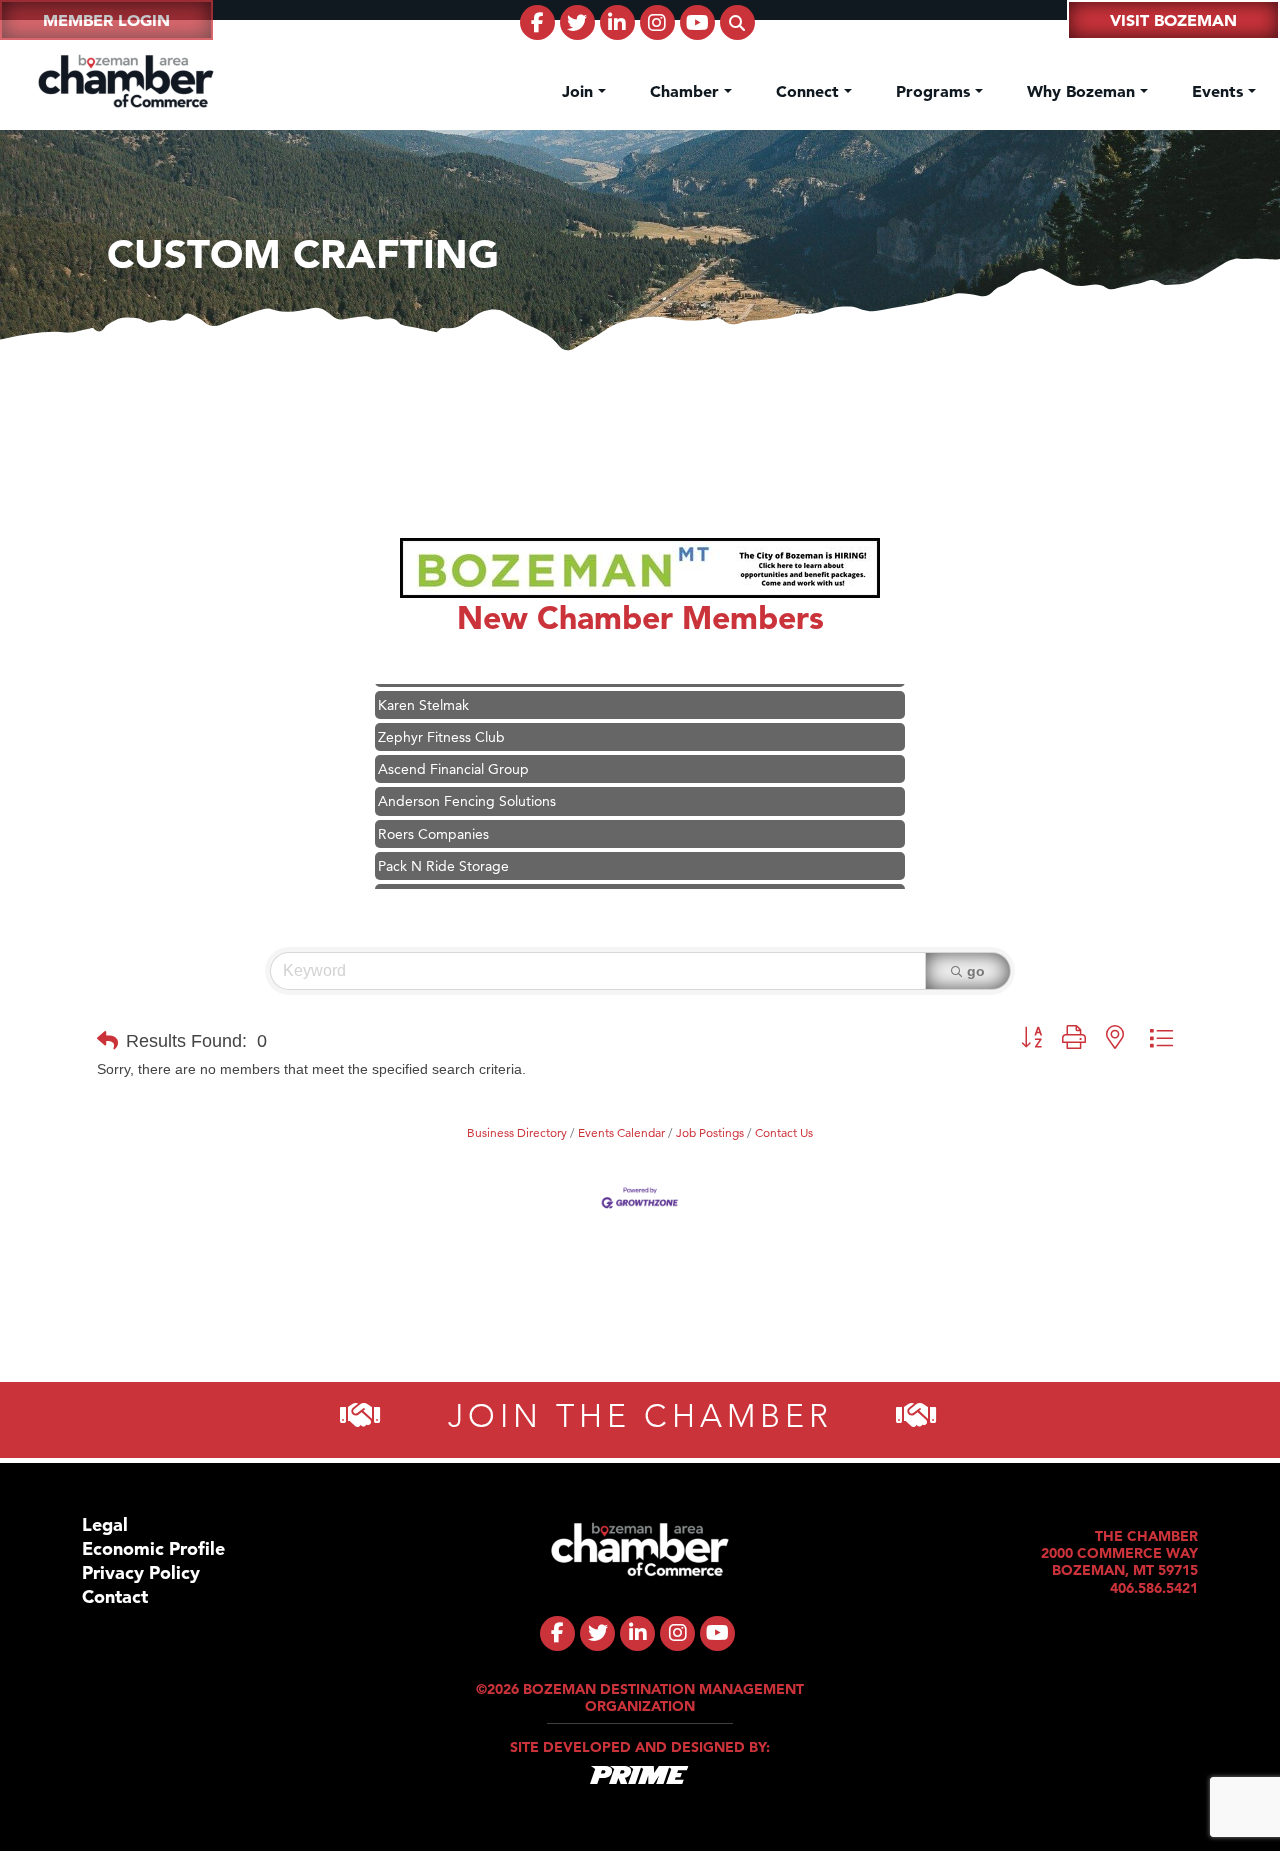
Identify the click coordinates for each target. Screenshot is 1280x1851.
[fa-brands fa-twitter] (577, 22)
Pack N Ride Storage (443, 849)
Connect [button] (810, 91)
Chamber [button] (687, 91)
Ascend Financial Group (453, 752)
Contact (115, 1596)
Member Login (106, 20)
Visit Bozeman (1173, 20)
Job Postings (710, 1132)
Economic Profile (153, 1548)
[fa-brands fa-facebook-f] (537, 22)
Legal (105, 1524)
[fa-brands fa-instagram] (657, 22)
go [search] (976, 971)
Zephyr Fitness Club (441, 720)
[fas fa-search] (737, 22)
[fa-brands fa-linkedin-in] (617, 22)
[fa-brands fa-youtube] (697, 22)
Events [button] (1220, 91)
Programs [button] (935, 91)
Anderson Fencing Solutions (467, 784)
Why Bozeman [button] (1083, 91)
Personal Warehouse (441, 881)
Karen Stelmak (423, 688)
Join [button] (580, 91)
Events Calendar (621, 1132)
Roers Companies (433, 817)
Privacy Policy (141, 1572)
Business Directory (517, 1132)
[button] (107, 1041)
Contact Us (784, 1132)
